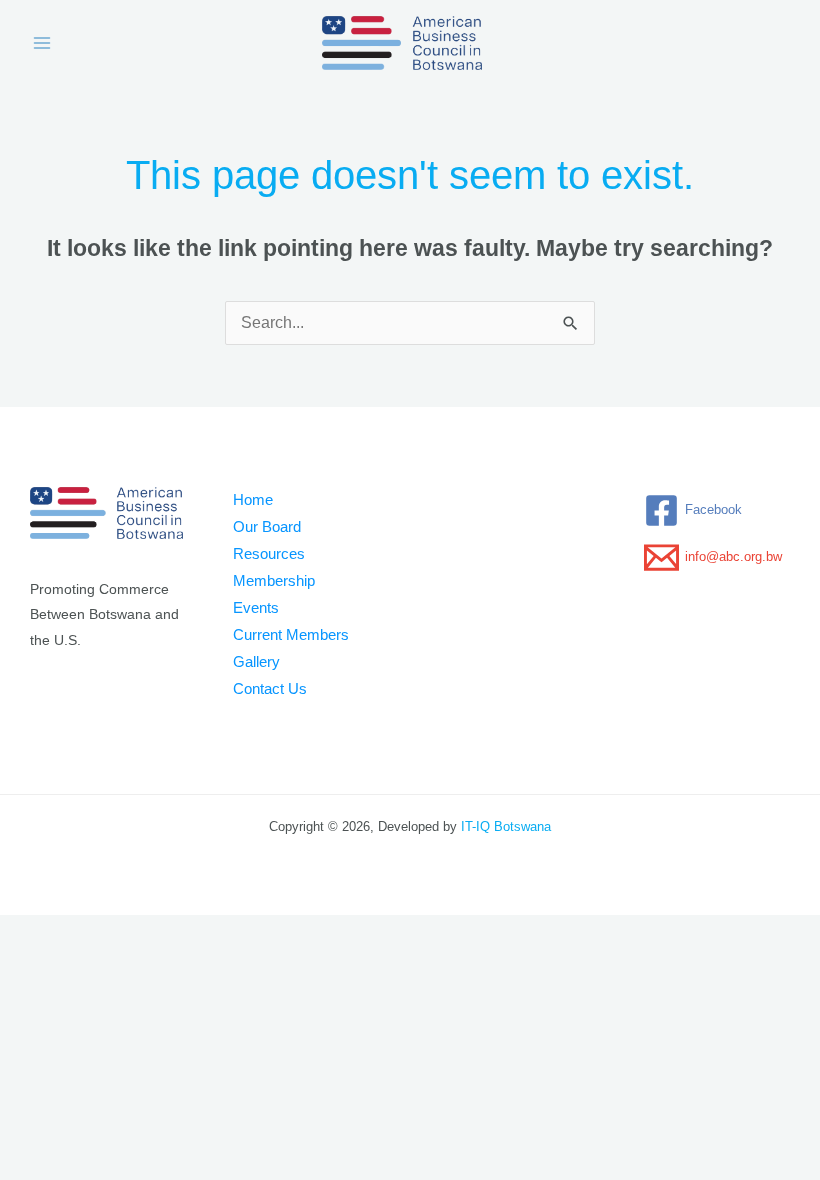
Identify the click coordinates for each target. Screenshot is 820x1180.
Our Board (267, 527)
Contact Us (270, 689)
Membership (274, 581)
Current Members (291, 635)
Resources (269, 554)
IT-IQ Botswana (506, 826)
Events (256, 608)
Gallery (256, 662)
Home (253, 500)
